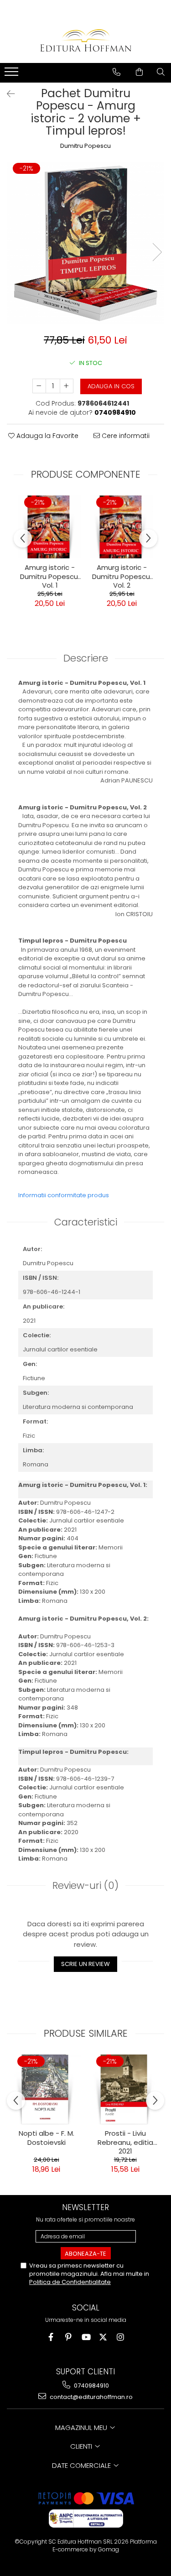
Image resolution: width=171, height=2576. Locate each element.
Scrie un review (85, 1964)
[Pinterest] (68, 2337)
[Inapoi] (7, 94)
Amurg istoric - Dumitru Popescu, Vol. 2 (122, 575)
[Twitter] (103, 2337)
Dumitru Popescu (85, 146)
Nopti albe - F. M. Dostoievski (47, 2138)
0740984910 (91, 2386)
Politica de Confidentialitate (70, 2282)
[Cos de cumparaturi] (139, 72)
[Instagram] (120, 2337)
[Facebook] (51, 2337)
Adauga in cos (111, 386)
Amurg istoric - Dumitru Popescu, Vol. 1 (50, 575)
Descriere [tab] (86, 658)
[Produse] (13, 74)
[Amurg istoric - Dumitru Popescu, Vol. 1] (50, 527)
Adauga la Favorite (47, 436)
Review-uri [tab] (85, 1885)
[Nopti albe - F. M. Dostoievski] (46, 2089)
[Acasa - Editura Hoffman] (86, 40)
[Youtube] (85, 2337)
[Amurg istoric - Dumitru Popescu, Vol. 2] (122, 527)
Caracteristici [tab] (86, 1222)
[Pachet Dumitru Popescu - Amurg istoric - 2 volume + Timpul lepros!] (85, 243)
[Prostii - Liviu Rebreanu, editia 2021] (125, 2089)
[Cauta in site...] (161, 72)
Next (157, 252)
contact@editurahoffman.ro (91, 2397)
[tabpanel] (85, 243)
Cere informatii (125, 436)
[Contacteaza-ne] (117, 72)
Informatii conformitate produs (64, 1195)
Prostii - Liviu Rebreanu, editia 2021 (125, 2141)
